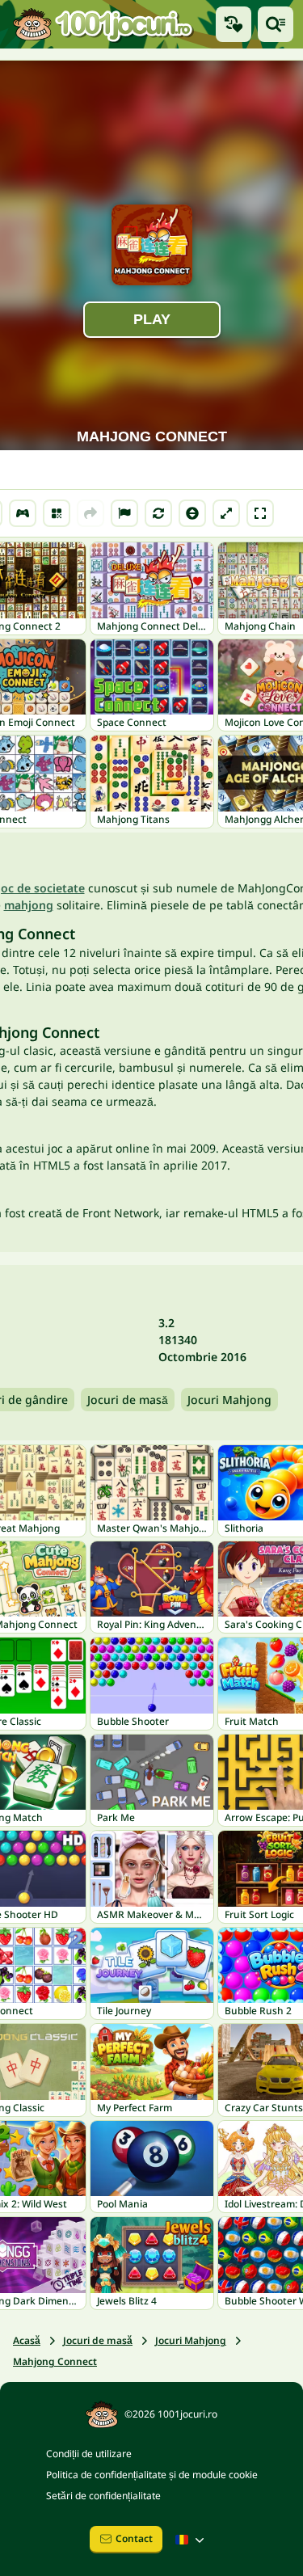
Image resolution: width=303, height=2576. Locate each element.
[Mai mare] (226, 513)
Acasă (27, 2340)
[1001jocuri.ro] (103, 24)
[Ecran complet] (260, 513)
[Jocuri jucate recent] (234, 24)
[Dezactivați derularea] (192, 513)
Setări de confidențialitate (103, 2496)
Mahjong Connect (55, 2361)
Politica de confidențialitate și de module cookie (152, 2475)
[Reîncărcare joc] (158, 513)
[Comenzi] (23, 513)
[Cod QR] (57, 513)
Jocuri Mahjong (229, 1400)
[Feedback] (124, 513)
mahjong (29, 905)
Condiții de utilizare (89, 2454)
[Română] (191, 2540)
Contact (134, 2538)
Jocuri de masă (128, 1400)
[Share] (90, 513)
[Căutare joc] (276, 24)
